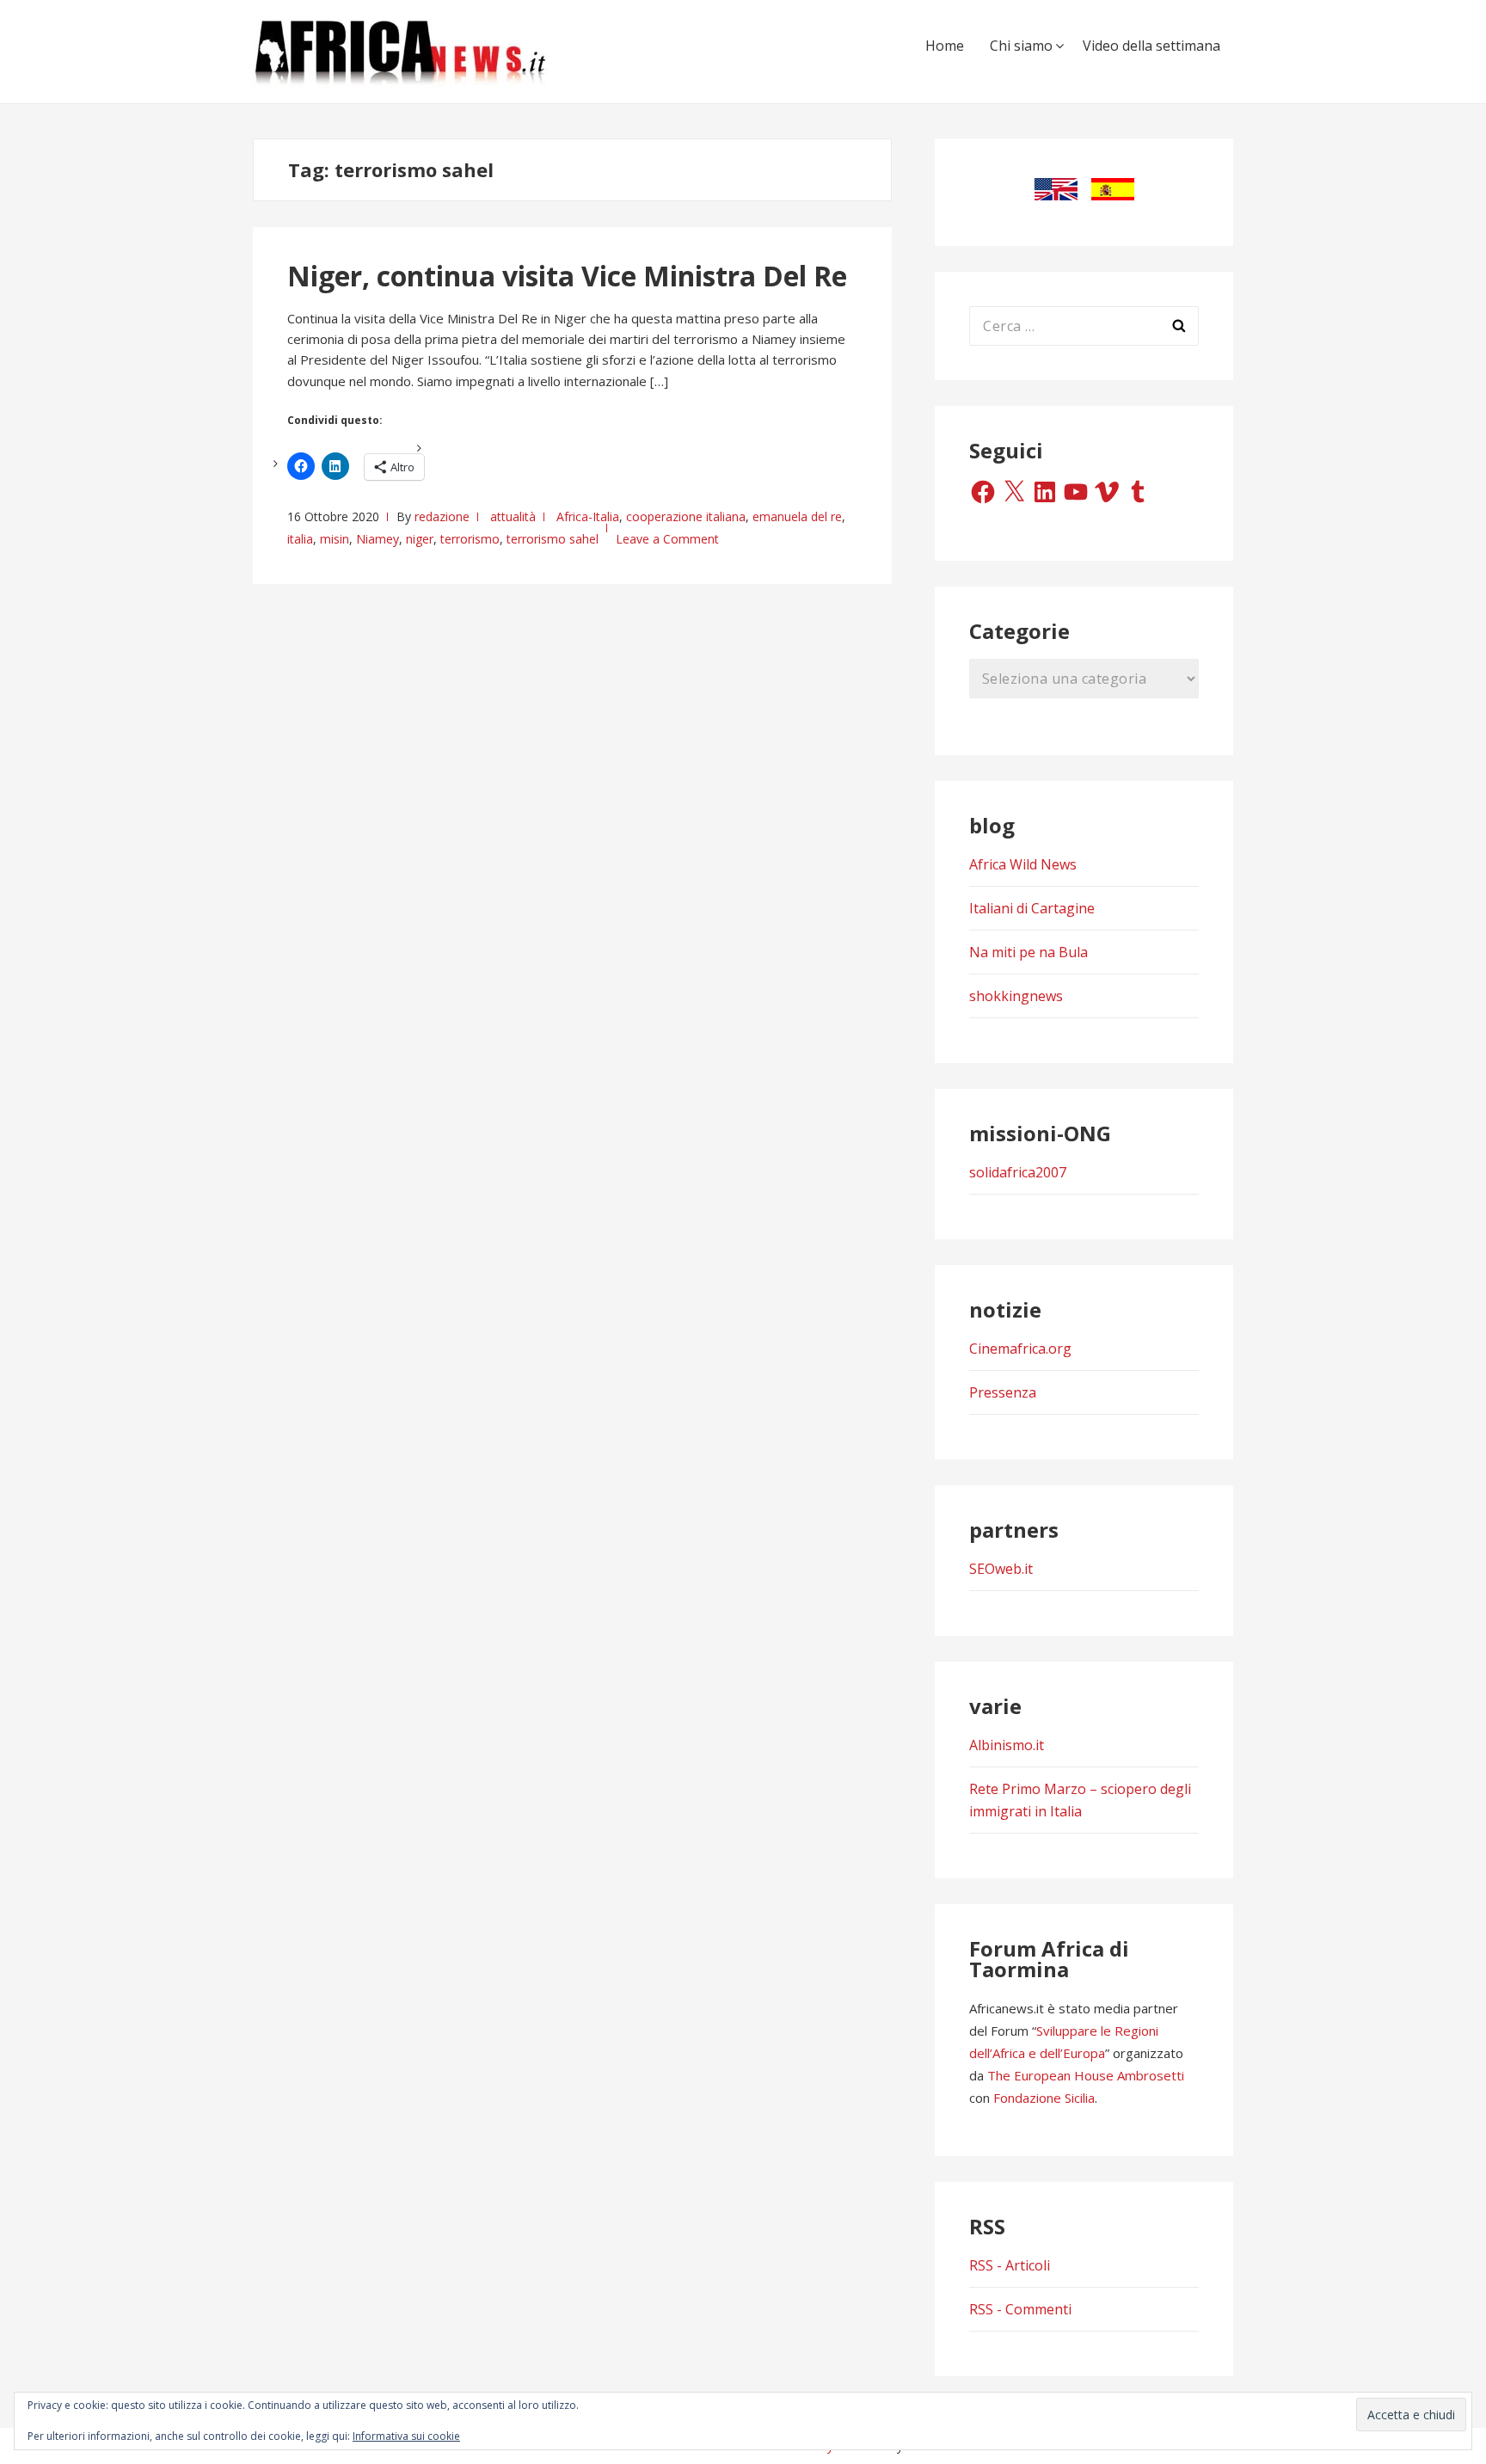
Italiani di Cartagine (1032, 908)
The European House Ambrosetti (1086, 2075)
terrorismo (470, 539)
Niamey (378, 539)
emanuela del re (797, 516)
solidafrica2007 (1018, 1172)
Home (945, 46)
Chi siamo (1021, 46)
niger (420, 539)
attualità (513, 516)
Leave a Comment (667, 539)
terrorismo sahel (553, 539)
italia (300, 539)
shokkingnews (1016, 996)
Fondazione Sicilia (1044, 2098)
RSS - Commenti (1020, 2309)
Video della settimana (1151, 46)
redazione (442, 516)
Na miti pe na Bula (1029, 952)
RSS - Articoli (1010, 2265)
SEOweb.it (1001, 1569)
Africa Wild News (1023, 864)
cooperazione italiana (686, 516)
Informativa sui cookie (406, 2436)
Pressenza (1003, 1392)
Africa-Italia (588, 516)
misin (335, 539)
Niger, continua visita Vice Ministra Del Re (567, 276)
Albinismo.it (1007, 1745)
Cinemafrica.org (1020, 1349)
